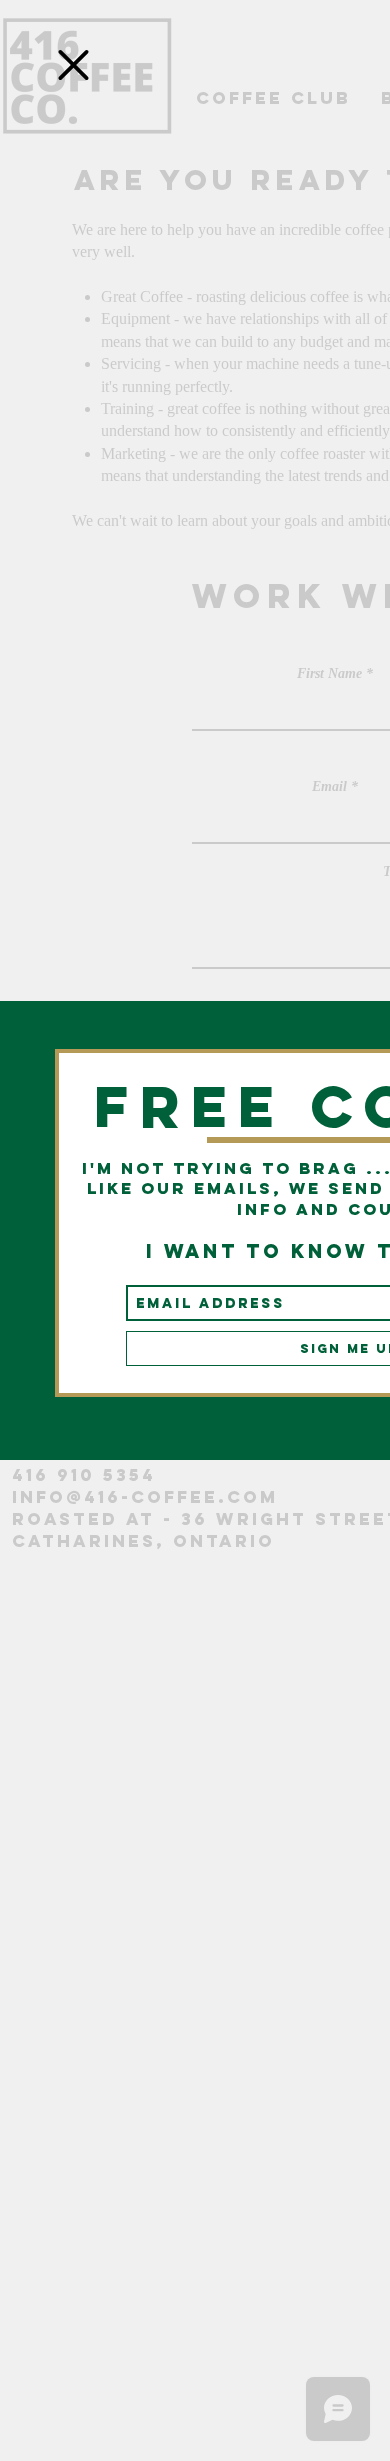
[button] (73, 65)
